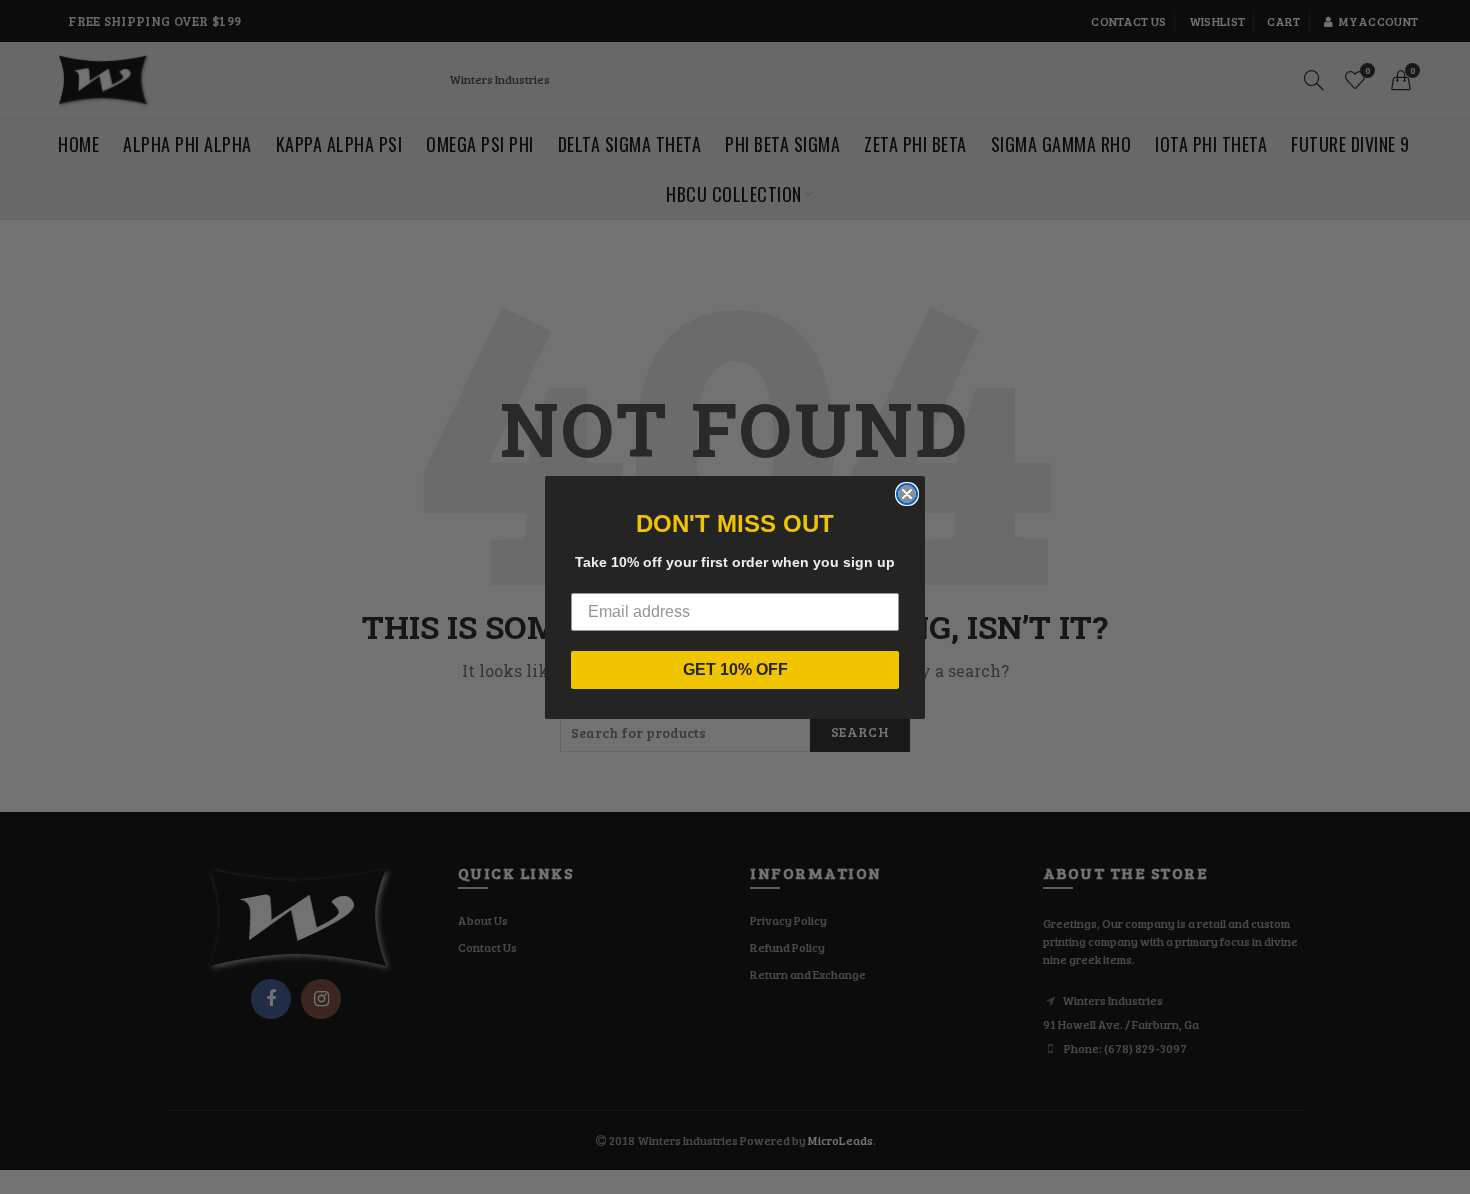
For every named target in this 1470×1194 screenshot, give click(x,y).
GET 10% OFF (735, 669)
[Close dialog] (907, 494)
